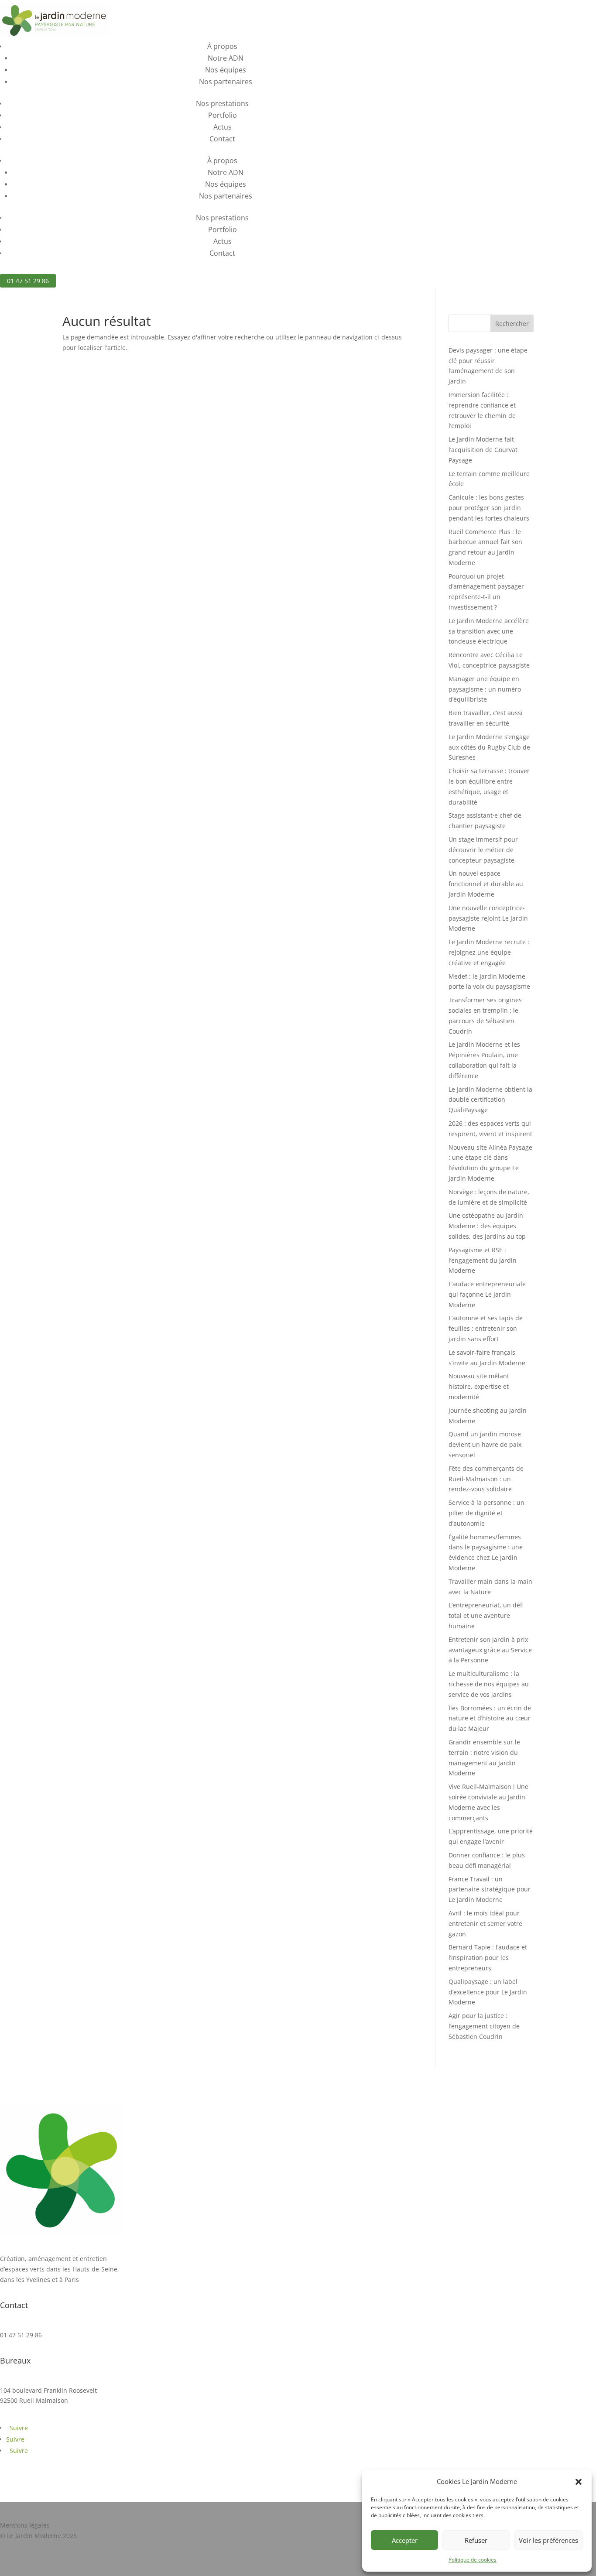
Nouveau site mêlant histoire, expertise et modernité (479, 1386)
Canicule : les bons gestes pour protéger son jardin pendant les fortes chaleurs (489, 508)
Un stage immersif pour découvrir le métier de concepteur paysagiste (483, 850)
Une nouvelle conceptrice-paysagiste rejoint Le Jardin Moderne (488, 918)
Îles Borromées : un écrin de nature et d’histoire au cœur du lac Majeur (490, 1718)
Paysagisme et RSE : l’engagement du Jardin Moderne (483, 1260)
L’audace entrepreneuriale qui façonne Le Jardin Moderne (487, 1294)
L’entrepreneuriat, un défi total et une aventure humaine (486, 1615)
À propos (222, 46)
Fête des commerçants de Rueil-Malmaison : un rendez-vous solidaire (486, 1479)
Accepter (405, 2540)
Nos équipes (226, 70)
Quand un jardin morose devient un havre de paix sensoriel (485, 1444)
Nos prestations (222, 103)
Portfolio (223, 115)
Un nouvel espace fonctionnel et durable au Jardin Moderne (486, 884)
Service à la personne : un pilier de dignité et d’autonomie (486, 1513)
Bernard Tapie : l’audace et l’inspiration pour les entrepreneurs (488, 1958)
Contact (222, 139)
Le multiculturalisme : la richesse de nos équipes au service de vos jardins (489, 1684)
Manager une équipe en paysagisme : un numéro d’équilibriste (485, 689)
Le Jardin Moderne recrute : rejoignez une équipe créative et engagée (489, 952)
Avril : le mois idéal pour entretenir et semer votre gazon (485, 1923)
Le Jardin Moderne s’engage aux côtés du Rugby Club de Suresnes (489, 747)
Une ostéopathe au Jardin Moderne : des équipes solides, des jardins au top (487, 1226)
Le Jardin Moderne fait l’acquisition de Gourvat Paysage (483, 450)
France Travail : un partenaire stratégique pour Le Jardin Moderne (490, 1889)
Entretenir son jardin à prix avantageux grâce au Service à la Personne (490, 1650)
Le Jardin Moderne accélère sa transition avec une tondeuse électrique (489, 631)
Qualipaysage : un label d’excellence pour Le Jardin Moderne (488, 1992)
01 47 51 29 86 (28, 281)
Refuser (476, 2540)
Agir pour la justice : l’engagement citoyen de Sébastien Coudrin (484, 2026)
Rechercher (512, 324)
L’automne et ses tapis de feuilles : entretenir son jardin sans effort (486, 1328)
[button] (579, 2482)
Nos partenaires (226, 82)
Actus (223, 127)
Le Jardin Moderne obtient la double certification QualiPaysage (490, 1100)
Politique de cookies (473, 2560)
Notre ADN (226, 58)
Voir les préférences (548, 2540)
